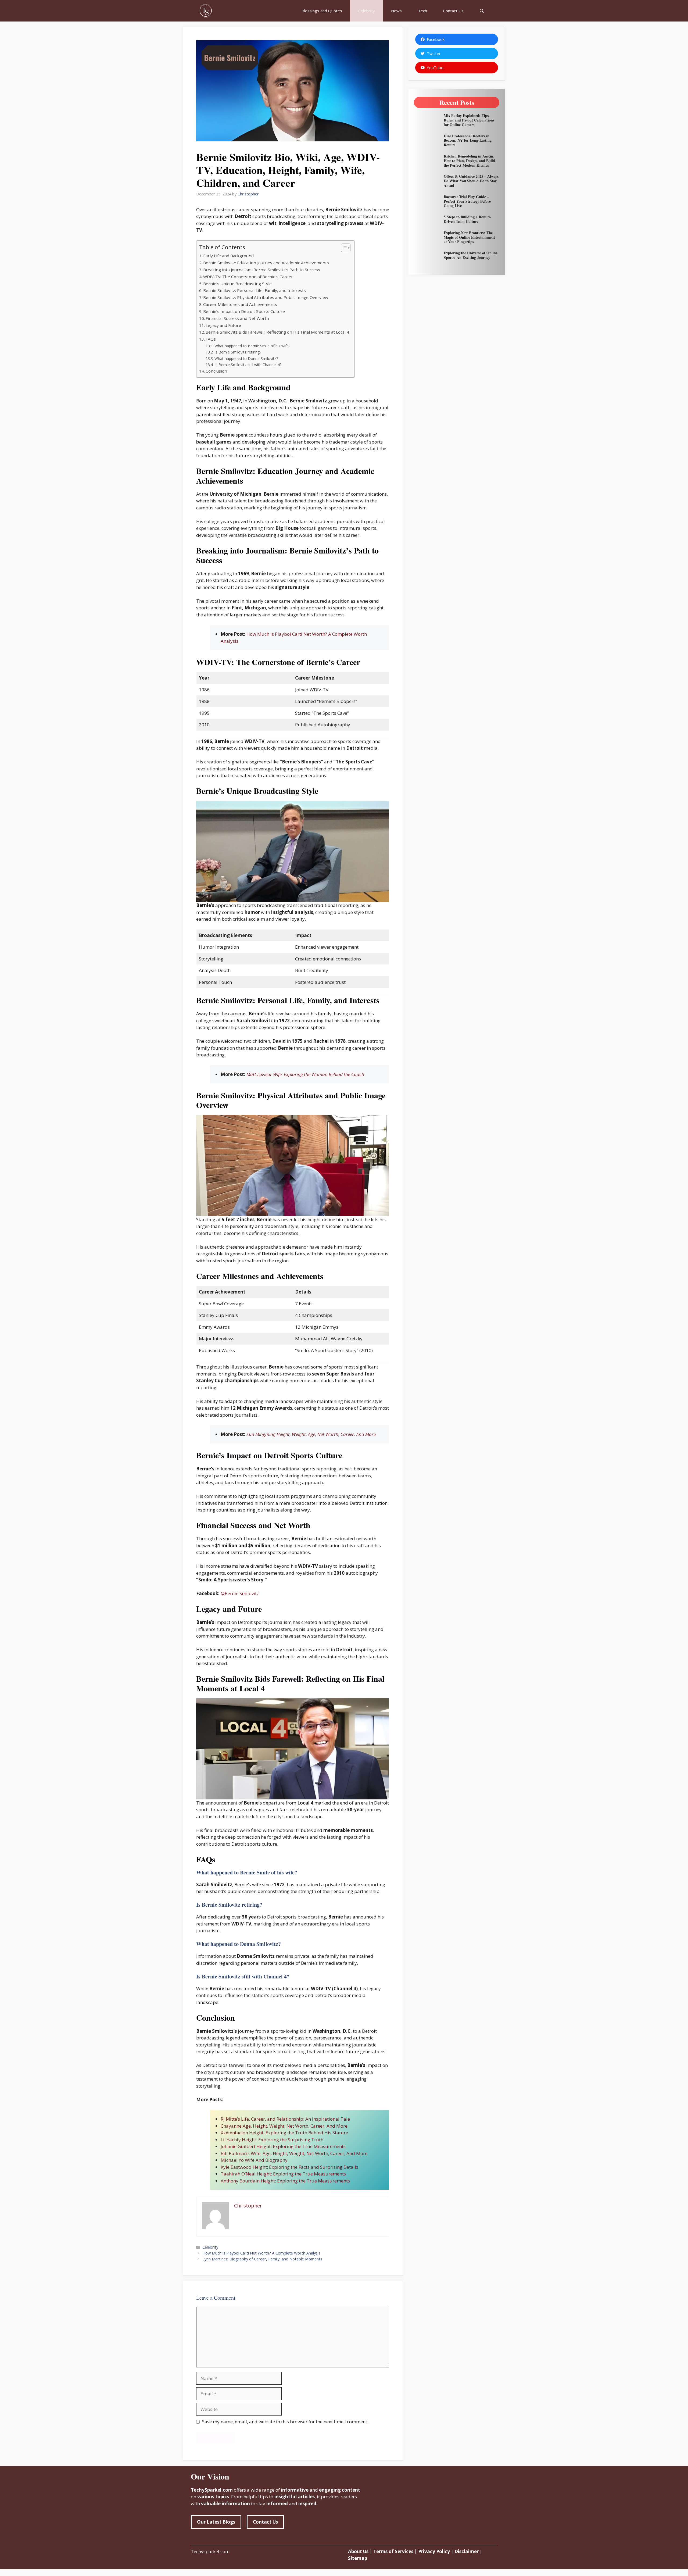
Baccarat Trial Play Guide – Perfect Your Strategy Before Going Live (467, 201)
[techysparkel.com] (206, 11)
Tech (422, 11)
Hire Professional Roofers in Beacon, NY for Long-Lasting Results (468, 140)
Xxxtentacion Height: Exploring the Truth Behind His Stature (284, 2133)
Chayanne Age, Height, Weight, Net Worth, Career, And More (284, 2126)
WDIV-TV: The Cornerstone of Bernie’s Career (248, 277)
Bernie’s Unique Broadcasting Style (237, 284)
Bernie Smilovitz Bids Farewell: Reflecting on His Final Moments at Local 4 (277, 332)
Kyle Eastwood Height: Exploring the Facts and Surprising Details (289, 2167)
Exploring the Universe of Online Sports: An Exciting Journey (471, 255)
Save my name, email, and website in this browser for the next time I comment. (285, 2422)
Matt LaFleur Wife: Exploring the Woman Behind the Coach (305, 1074)
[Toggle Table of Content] (343, 248)
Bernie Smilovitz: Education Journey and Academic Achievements (266, 263)
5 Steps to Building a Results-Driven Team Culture (468, 219)
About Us (358, 2551)
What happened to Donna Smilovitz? (246, 358)
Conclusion (216, 371)
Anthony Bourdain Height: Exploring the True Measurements (285, 2181)
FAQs (211, 339)
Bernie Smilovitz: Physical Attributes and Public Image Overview (266, 297)
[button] (482, 11)
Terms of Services (393, 2551)
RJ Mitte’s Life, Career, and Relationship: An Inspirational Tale (285, 2119)
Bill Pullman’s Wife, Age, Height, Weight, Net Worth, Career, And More (294, 2153)
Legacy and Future (223, 325)
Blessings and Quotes (322, 11)
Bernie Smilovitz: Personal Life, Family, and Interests (255, 290)
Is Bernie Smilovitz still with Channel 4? (248, 365)
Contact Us (453, 11)
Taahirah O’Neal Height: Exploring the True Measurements (283, 2174)
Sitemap (358, 2558)
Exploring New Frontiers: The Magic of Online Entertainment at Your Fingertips (469, 237)
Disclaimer (467, 2551)
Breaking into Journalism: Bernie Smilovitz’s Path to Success (262, 270)
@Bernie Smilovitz (240, 1593)
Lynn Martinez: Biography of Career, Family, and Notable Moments (262, 2259)
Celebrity (367, 11)
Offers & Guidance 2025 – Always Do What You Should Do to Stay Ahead (471, 181)
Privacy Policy (433, 2551)
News (396, 11)
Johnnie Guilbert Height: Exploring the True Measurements (283, 2146)
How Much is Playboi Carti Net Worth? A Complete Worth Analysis (261, 2253)
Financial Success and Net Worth (237, 318)
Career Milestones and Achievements (240, 304)
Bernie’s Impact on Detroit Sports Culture (244, 311)
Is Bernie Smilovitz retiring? (238, 352)
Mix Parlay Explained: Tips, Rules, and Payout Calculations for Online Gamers (469, 120)
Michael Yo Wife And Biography (254, 2160)
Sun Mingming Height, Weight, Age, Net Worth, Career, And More (311, 1434)
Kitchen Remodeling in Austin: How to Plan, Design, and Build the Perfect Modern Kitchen (469, 161)
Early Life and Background (228, 256)
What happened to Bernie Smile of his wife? (252, 346)
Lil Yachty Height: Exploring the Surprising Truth (272, 2140)
